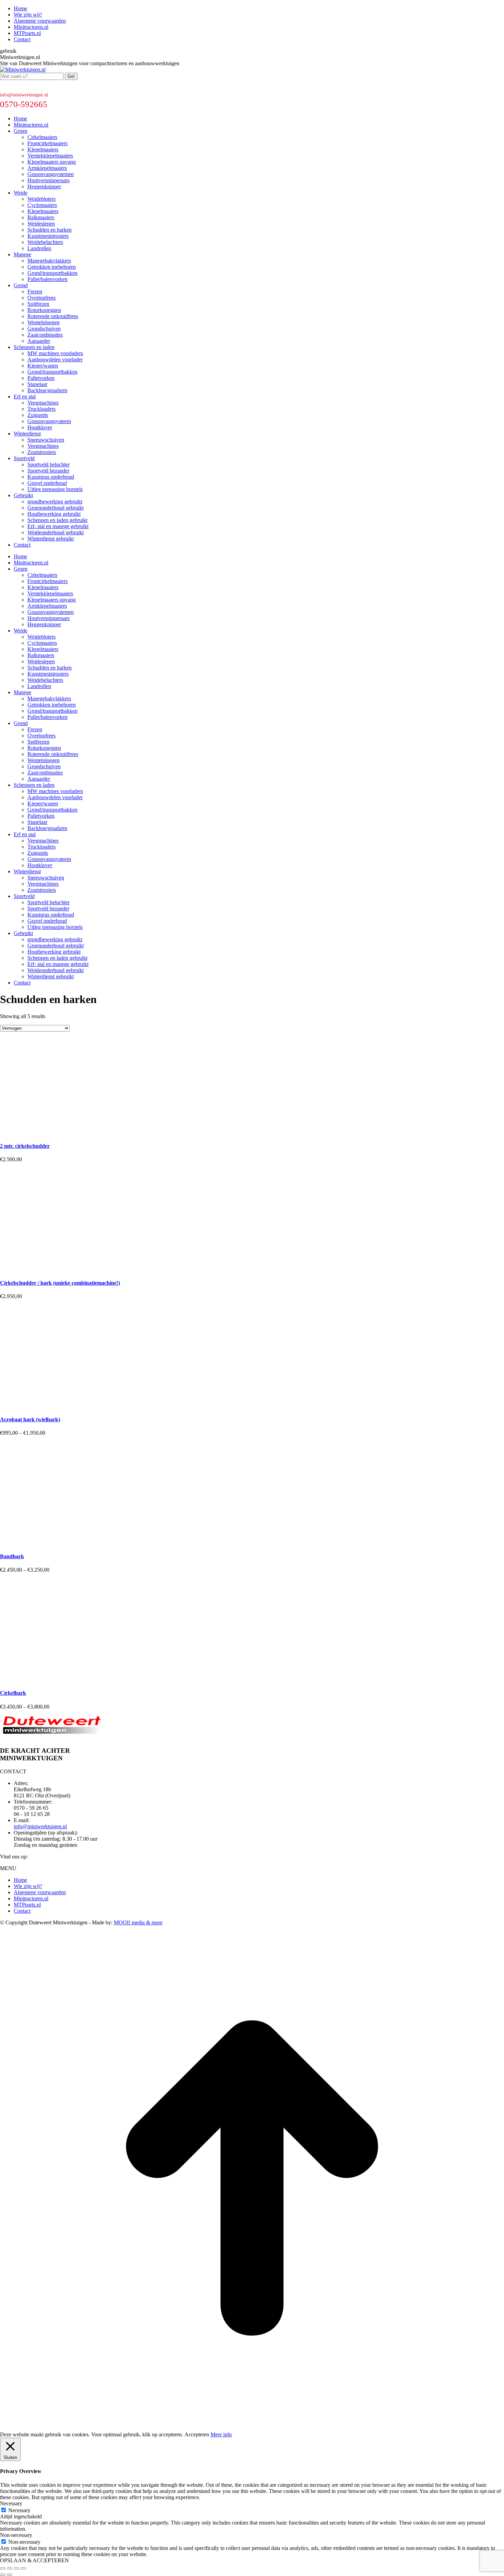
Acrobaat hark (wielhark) (30, 1419)
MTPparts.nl (27, 1905)
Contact (22, 1911)
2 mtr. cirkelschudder (25, 1146)
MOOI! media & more (138, 1922)
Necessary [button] (11, 2503)
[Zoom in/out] (23, 2568)
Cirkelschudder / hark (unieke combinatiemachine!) (60, 1283)
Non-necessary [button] (16, 2535)
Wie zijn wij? (28, 1886)
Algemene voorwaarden (40, 1892)
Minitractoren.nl (31, 1898)
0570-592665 (24, 104)
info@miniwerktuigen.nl (24, 95)
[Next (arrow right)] (10, 2575)
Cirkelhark (13, 1693)
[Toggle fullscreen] (16, 2568)
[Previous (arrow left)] (3, 2575)
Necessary (19, 2510)
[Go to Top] (252, 2428)
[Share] (10, 2568)
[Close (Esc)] (3, 2568)
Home (20, 1880)
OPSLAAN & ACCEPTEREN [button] (34, 2560)
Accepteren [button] (197, 2434)
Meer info (221, 2434)
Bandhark (12, 1556)
